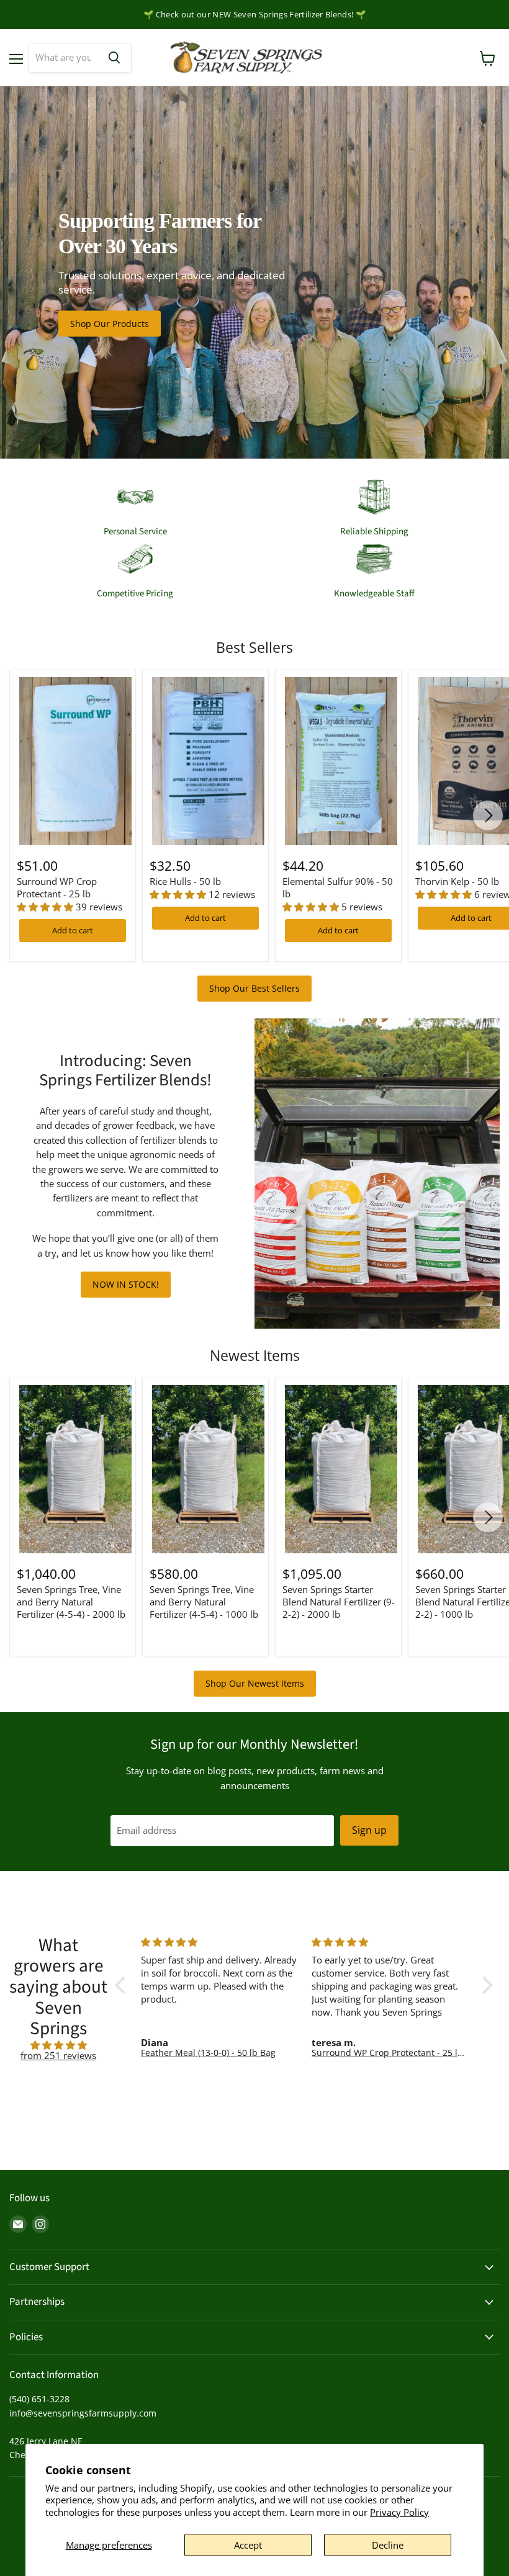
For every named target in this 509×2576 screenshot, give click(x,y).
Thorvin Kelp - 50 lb (457, 881)
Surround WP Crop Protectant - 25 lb (57, 887)
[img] (58, 2045)
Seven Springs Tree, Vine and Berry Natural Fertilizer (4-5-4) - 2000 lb (71, 1601)
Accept (248, 2545)
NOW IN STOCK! (126, 1284)
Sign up (369, 1830)
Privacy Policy (399, 2512)
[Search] (114, 58)
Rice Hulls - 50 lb (185, 881)
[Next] (488, 815)
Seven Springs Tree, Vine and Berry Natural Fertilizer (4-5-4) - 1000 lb (204, 1601)
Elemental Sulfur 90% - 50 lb (338, 887)
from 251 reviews (58, 2055)
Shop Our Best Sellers (254, 988)
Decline (388, 2545)
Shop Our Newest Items (255, 1683)
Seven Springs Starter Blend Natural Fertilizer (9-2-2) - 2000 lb (339, 1601)
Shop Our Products (110, 324)
